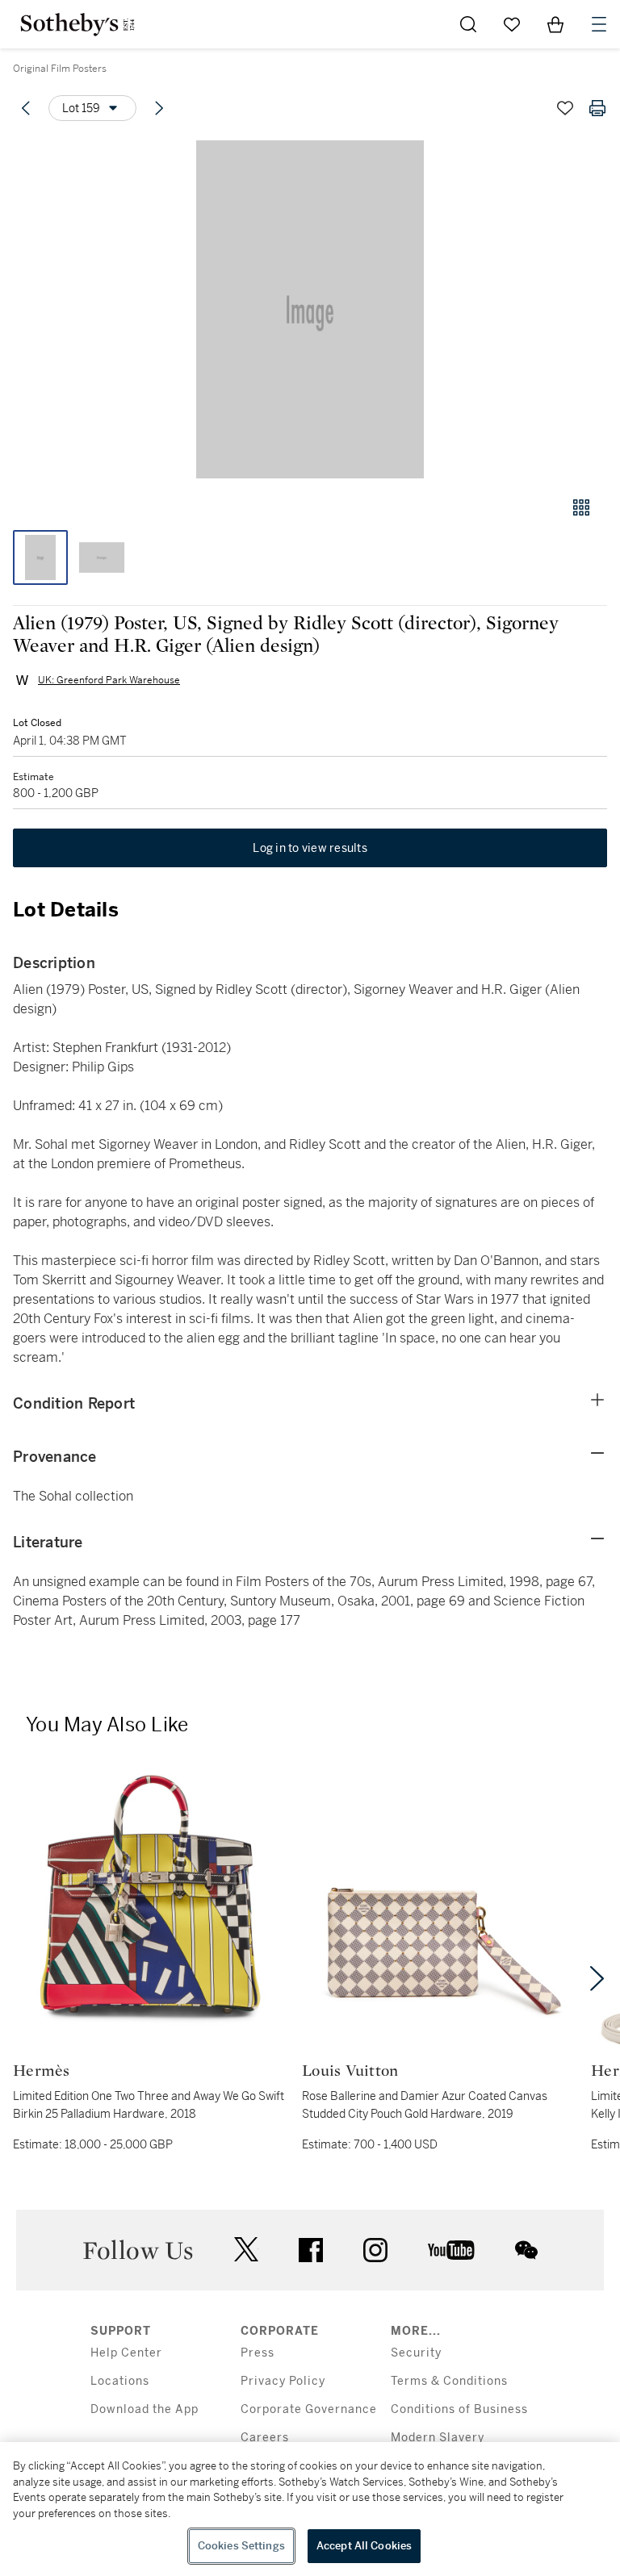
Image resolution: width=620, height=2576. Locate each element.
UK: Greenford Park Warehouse (109, 680)
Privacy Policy (283, 2381)
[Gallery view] (581, 507)
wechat (526, 2250)
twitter (246, 2250)
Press (258, 2353)
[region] (310, 2509)
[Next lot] (159, 108)
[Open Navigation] (599, 24)
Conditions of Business (459, 2409)
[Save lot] (565, 108)
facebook (311, 2250)
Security (416, 2353)
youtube (451, 2250)
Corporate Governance (309, 2409)
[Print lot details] (597, 108)
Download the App (145, 2409)
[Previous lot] (26, 108)
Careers (265, 2438)
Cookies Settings (241, 2546)
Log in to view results (310, 848)
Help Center (126, 2353)
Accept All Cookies (364, 2546)
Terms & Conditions (449, 2381)
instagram (375, 2250)
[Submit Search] (468, 24)
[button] (310, 309)
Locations (120, 2381)
